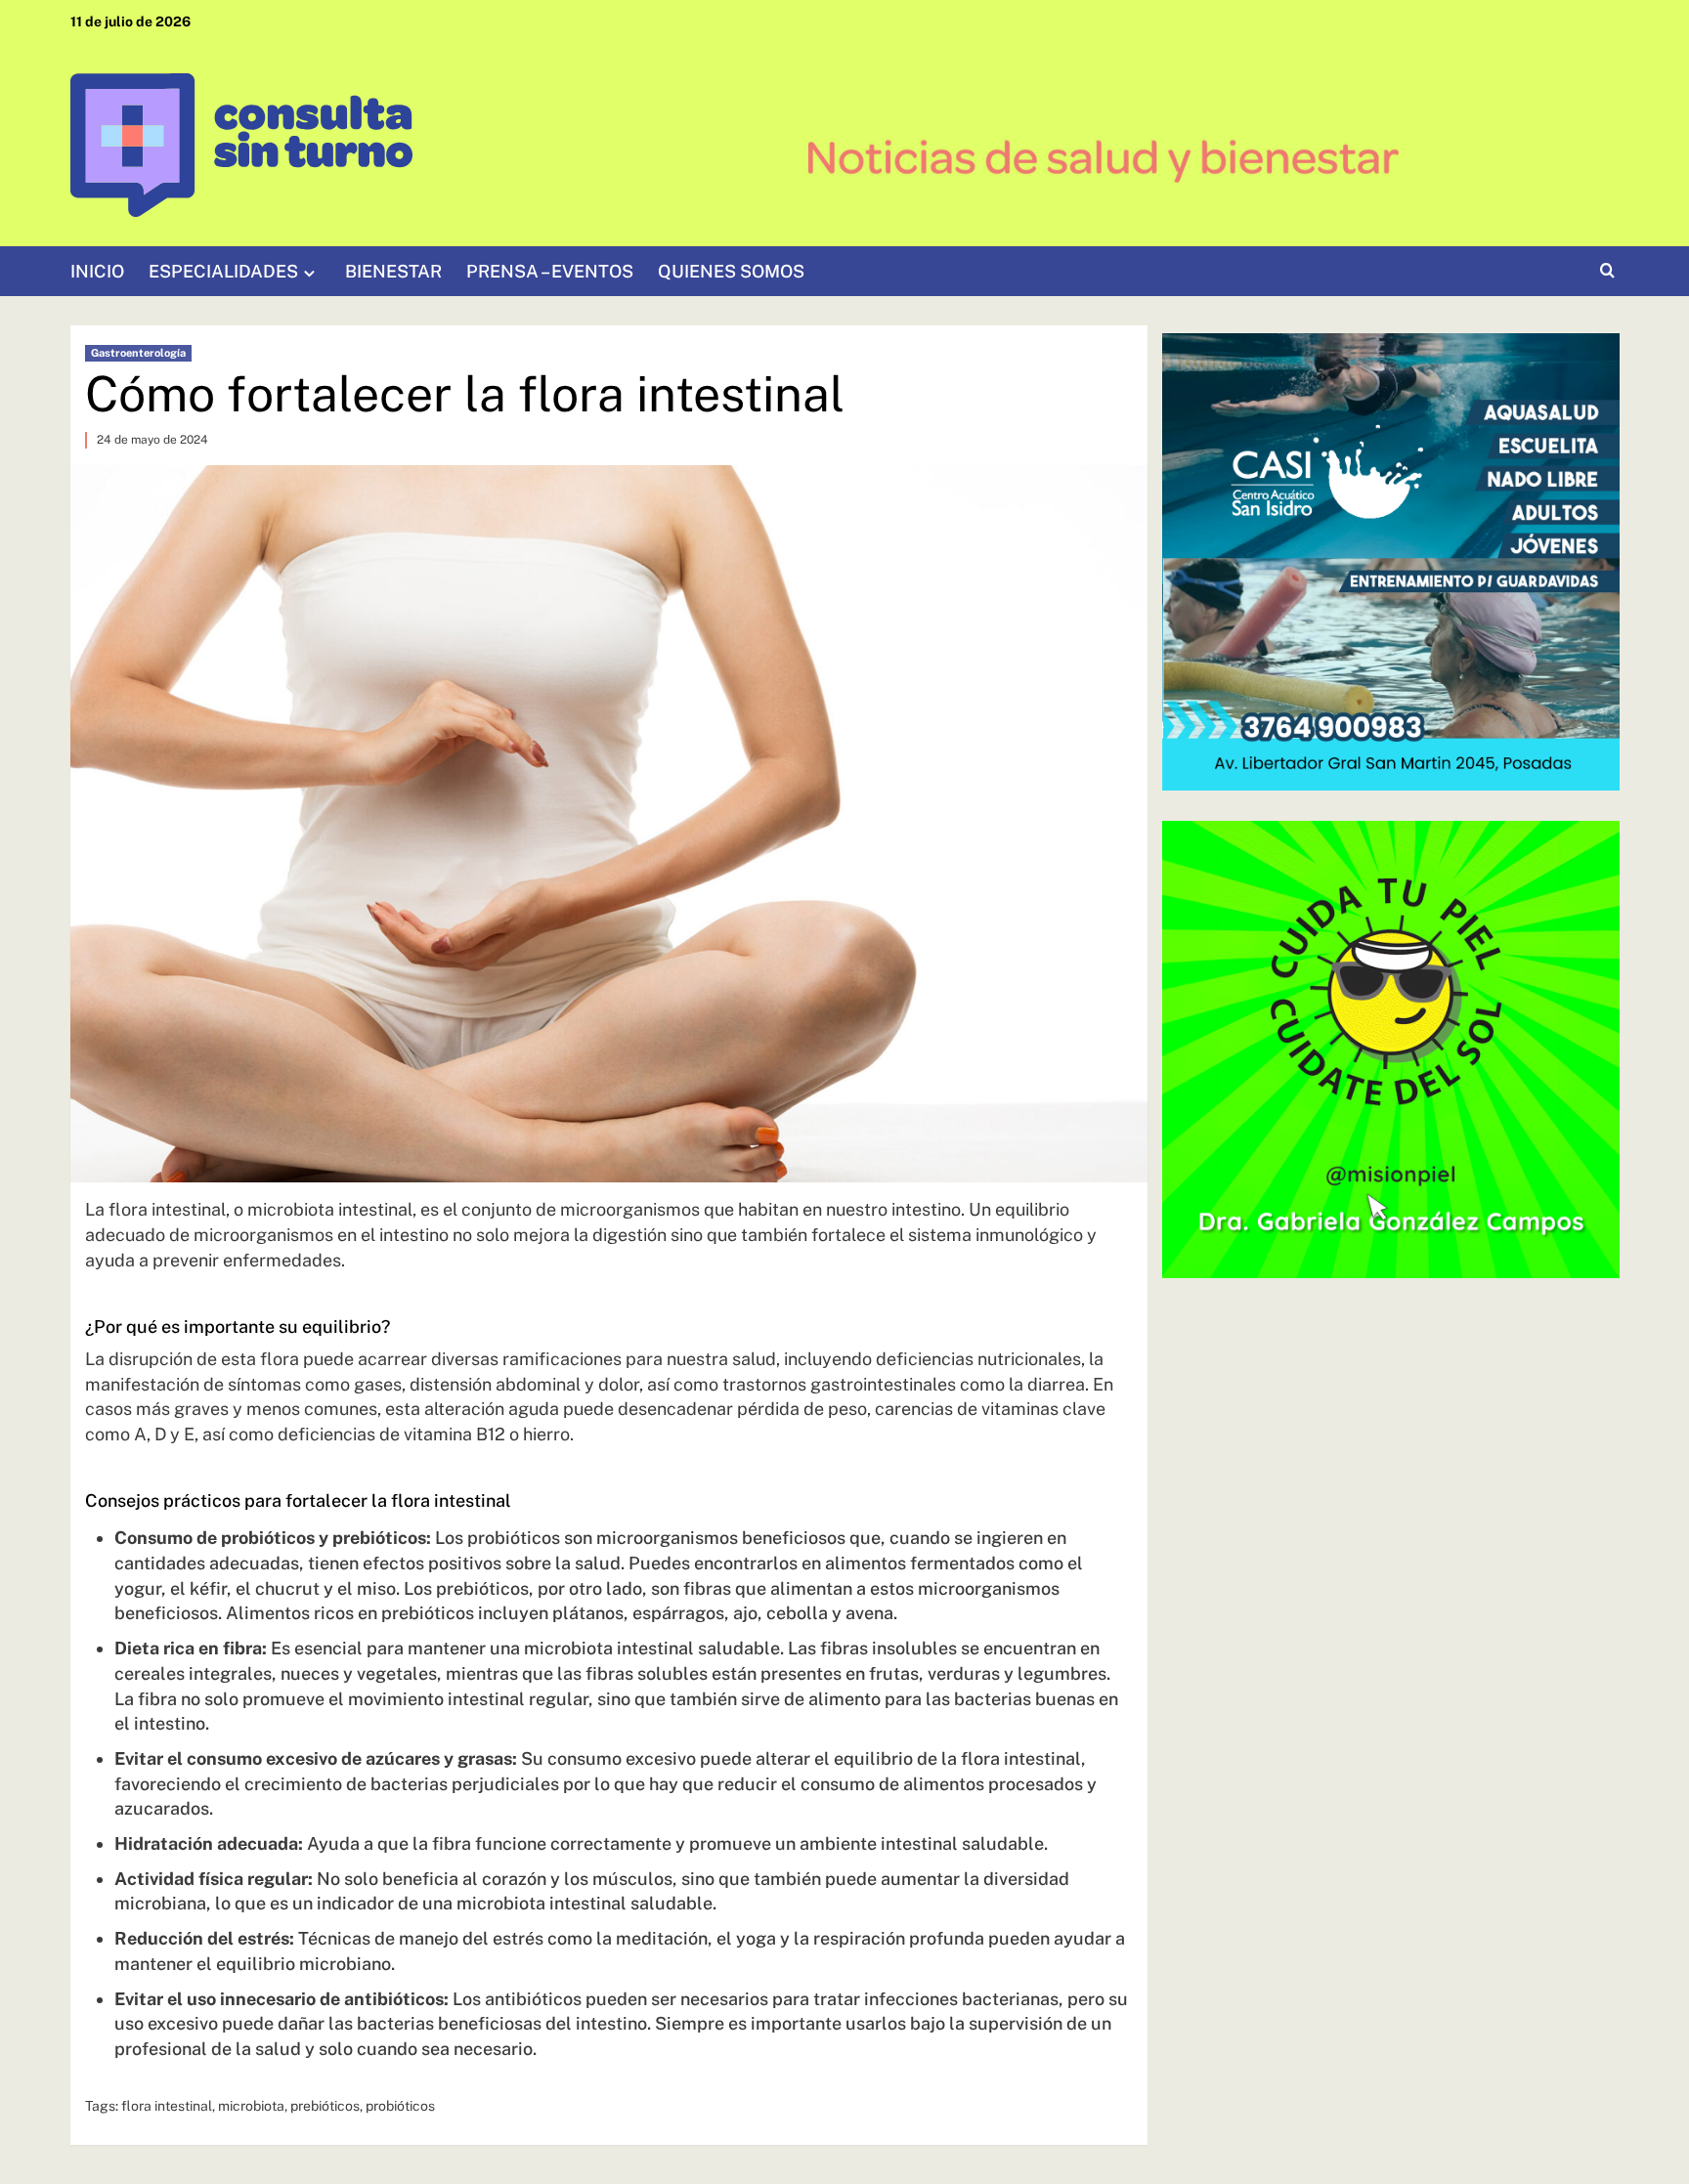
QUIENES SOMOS (731, 271)
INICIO (97, 271)
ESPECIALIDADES (223, 271)
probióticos (400, 2106)
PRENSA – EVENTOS (550, 271)
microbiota (251, 2106)
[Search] (1607, 271)
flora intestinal (167, 2106)
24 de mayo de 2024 (152, 440)
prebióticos (325, 2106)
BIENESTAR (393, 271)
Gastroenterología (138, 353)
